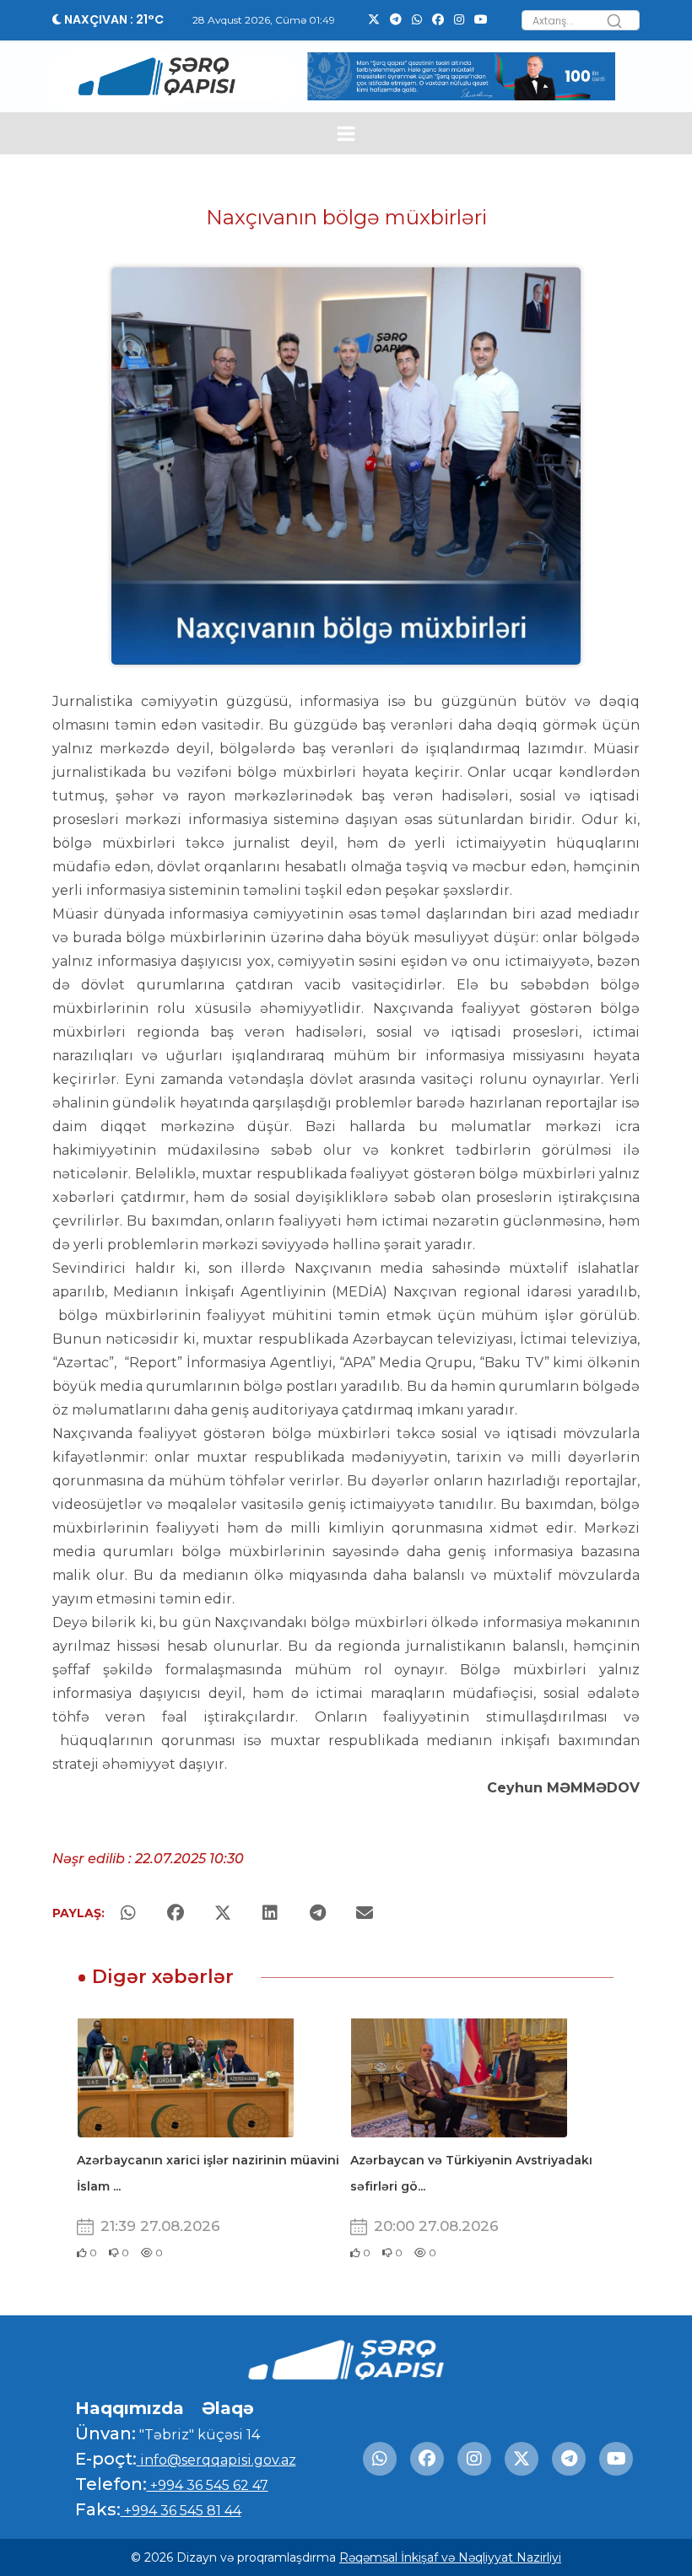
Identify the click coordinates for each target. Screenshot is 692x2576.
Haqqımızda (130, 2408)
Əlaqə (228, 2408)
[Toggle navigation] (346, 134)
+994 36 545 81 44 (181, 2511)
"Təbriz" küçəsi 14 (198, 2435)
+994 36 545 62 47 (208, 2485)
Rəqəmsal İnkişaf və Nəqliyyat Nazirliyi (450, 2557)
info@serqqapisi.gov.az (216, 2460)
